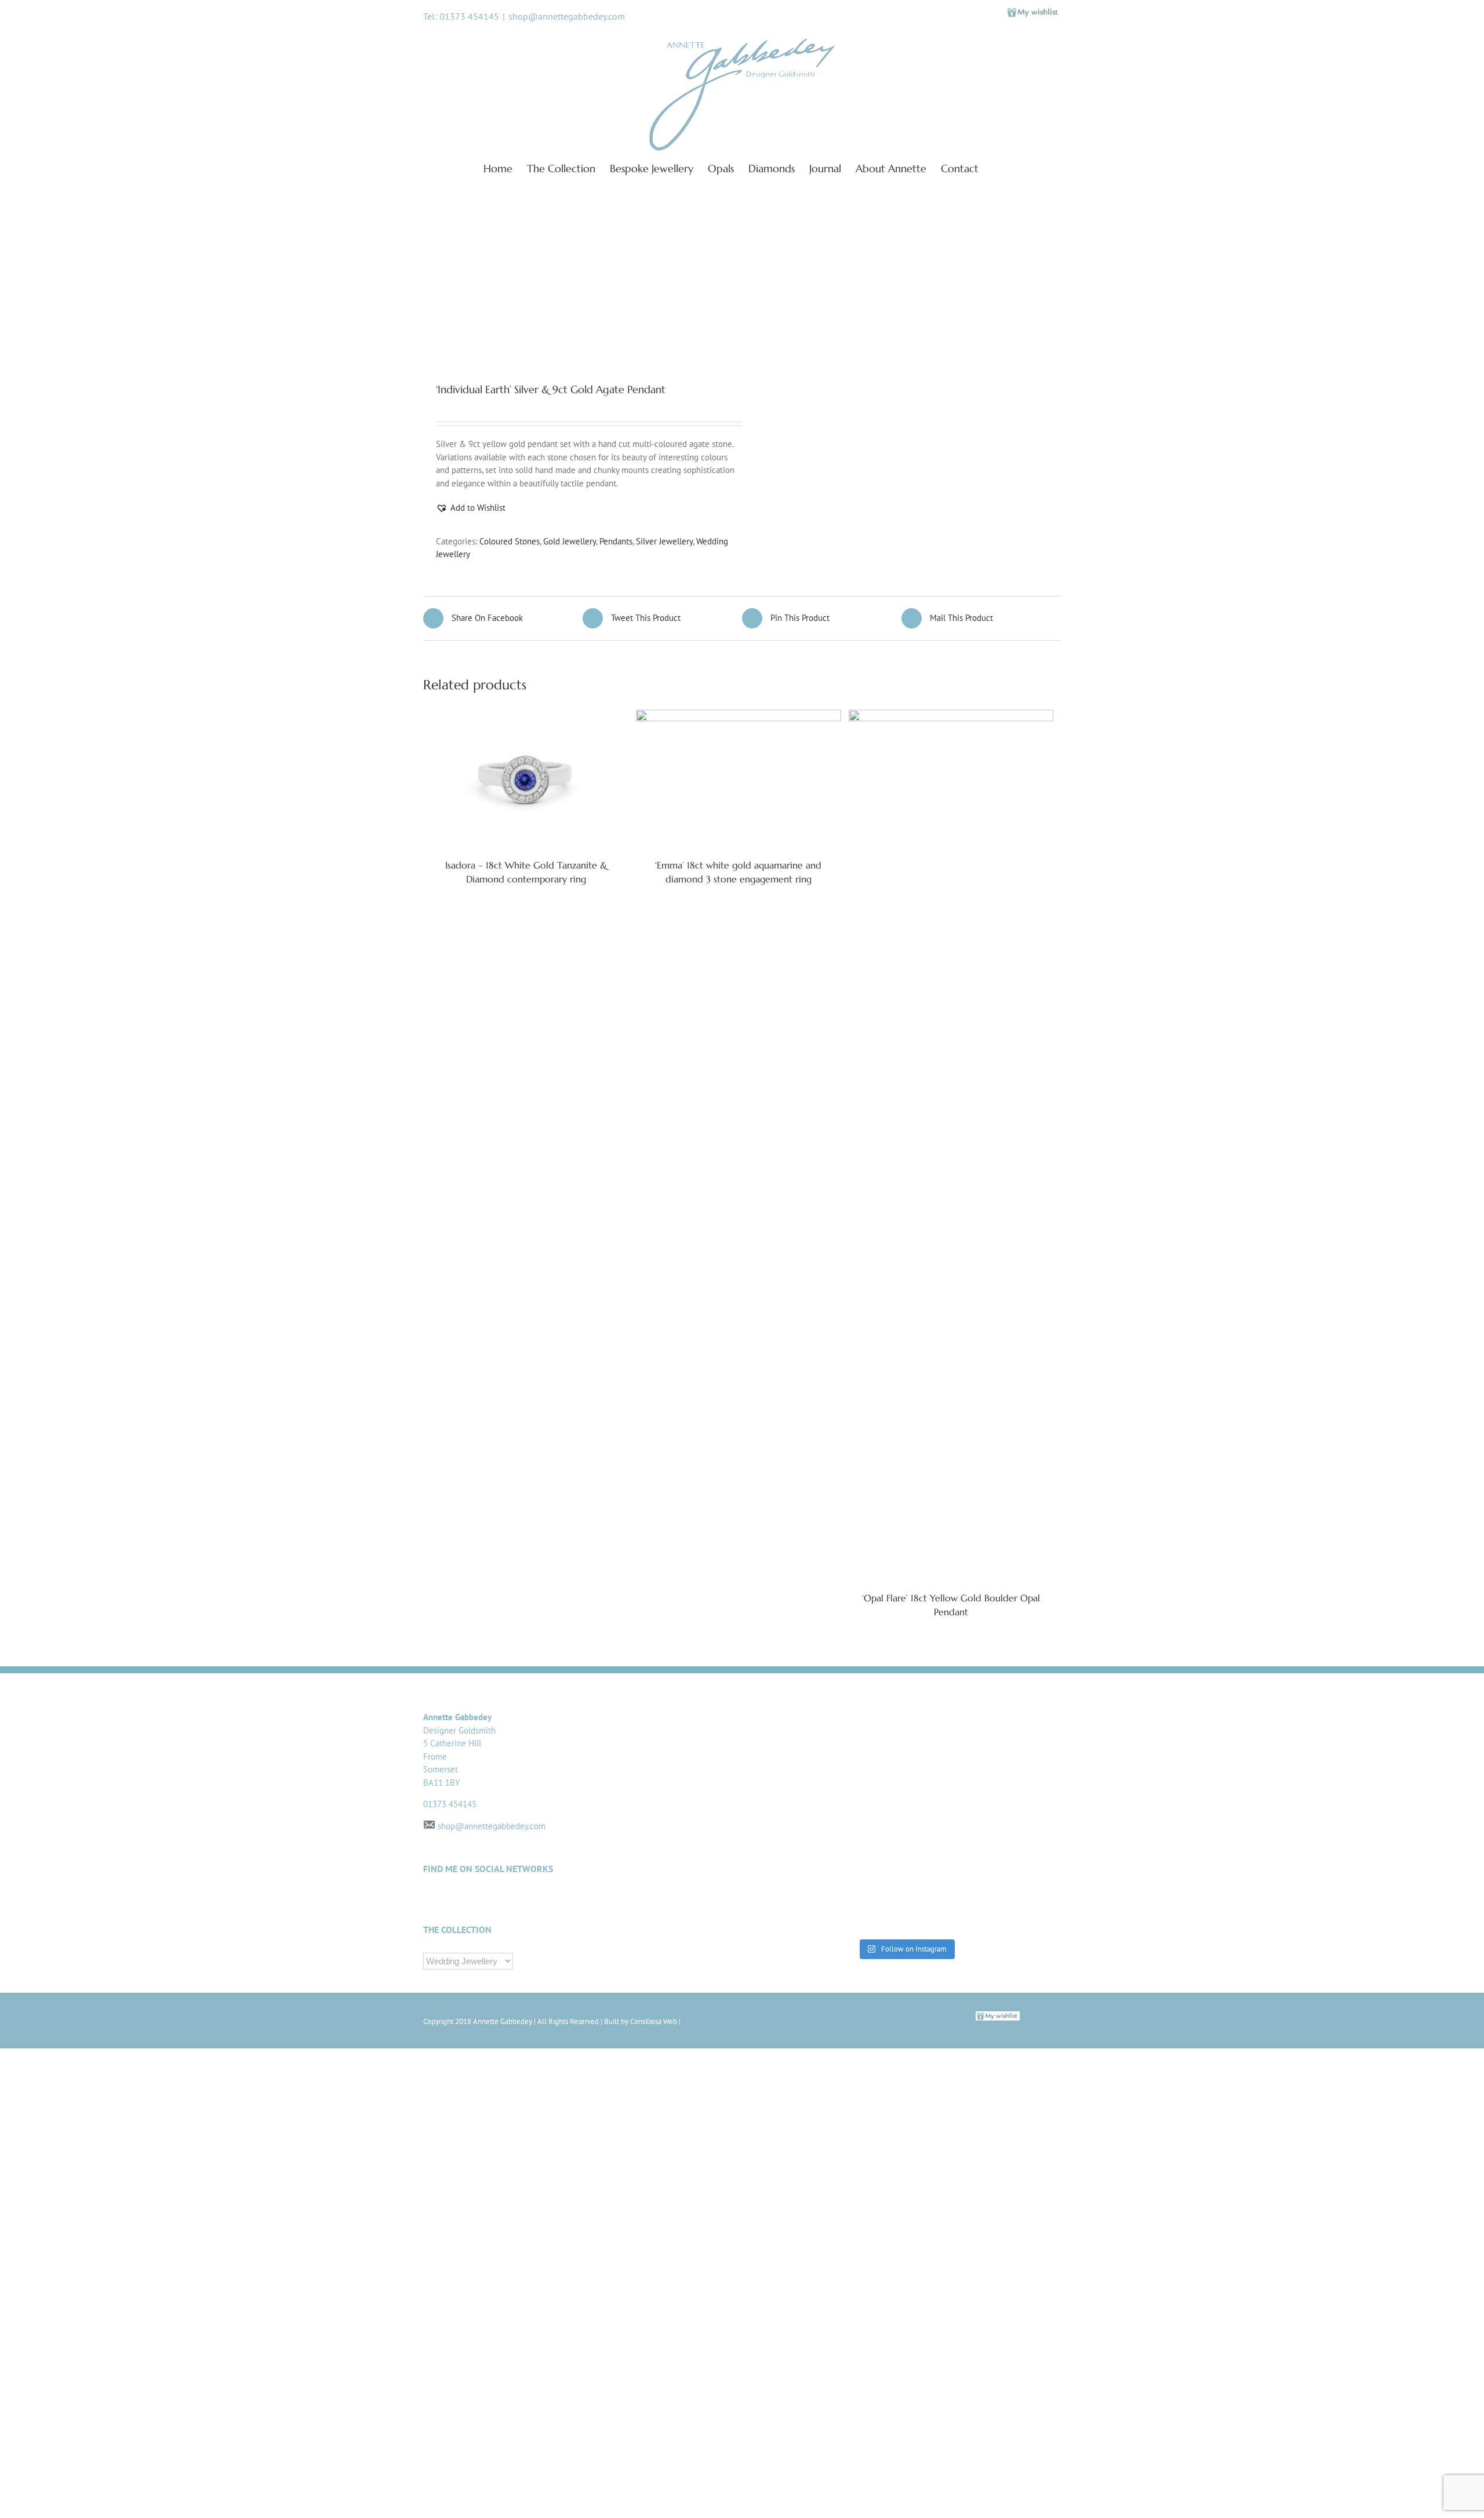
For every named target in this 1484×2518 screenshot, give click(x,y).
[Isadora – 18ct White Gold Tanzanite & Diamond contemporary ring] (526, 778)
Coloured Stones (510, 541)
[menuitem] (505, 168)
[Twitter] (549, 1899)
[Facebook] (568, 1899)
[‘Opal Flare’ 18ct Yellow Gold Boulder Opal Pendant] (951, 1144)
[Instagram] (588, 1899)
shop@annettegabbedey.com (567, 16)
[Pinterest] (608, 1899)
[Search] (997, 168)
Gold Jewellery (570, 541)
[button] (471, 508)
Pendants (616, 541)
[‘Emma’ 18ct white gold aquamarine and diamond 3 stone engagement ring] (738, 778)
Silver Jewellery (664, 541)
